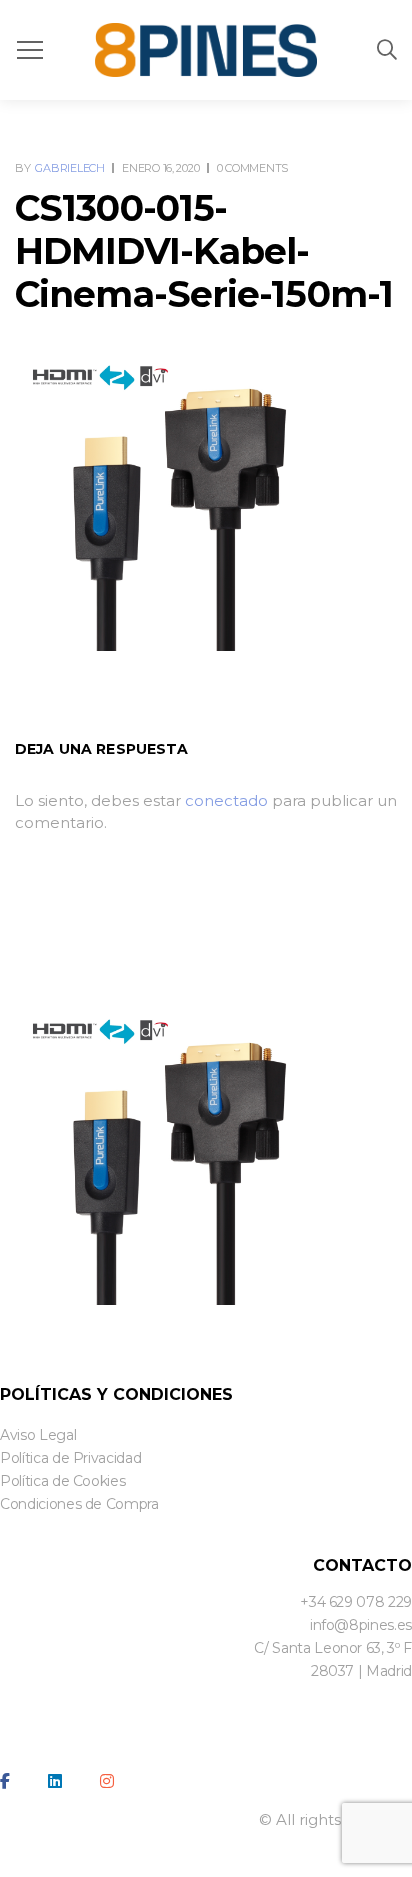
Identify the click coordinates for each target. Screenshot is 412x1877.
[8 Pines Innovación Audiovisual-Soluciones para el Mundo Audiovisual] (205, 50)
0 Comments (252, 168)
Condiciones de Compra (79, 1504)
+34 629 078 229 (356, 1602)
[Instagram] (107, 1781)
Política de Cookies (62, 1481)
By (60, 168)
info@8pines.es (361, 1625)
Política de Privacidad (70, 1458)
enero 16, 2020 (160, 168)
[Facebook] (5, 1781)
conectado (226, 800)
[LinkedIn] (55, 1781)
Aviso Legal (38, 1435)
